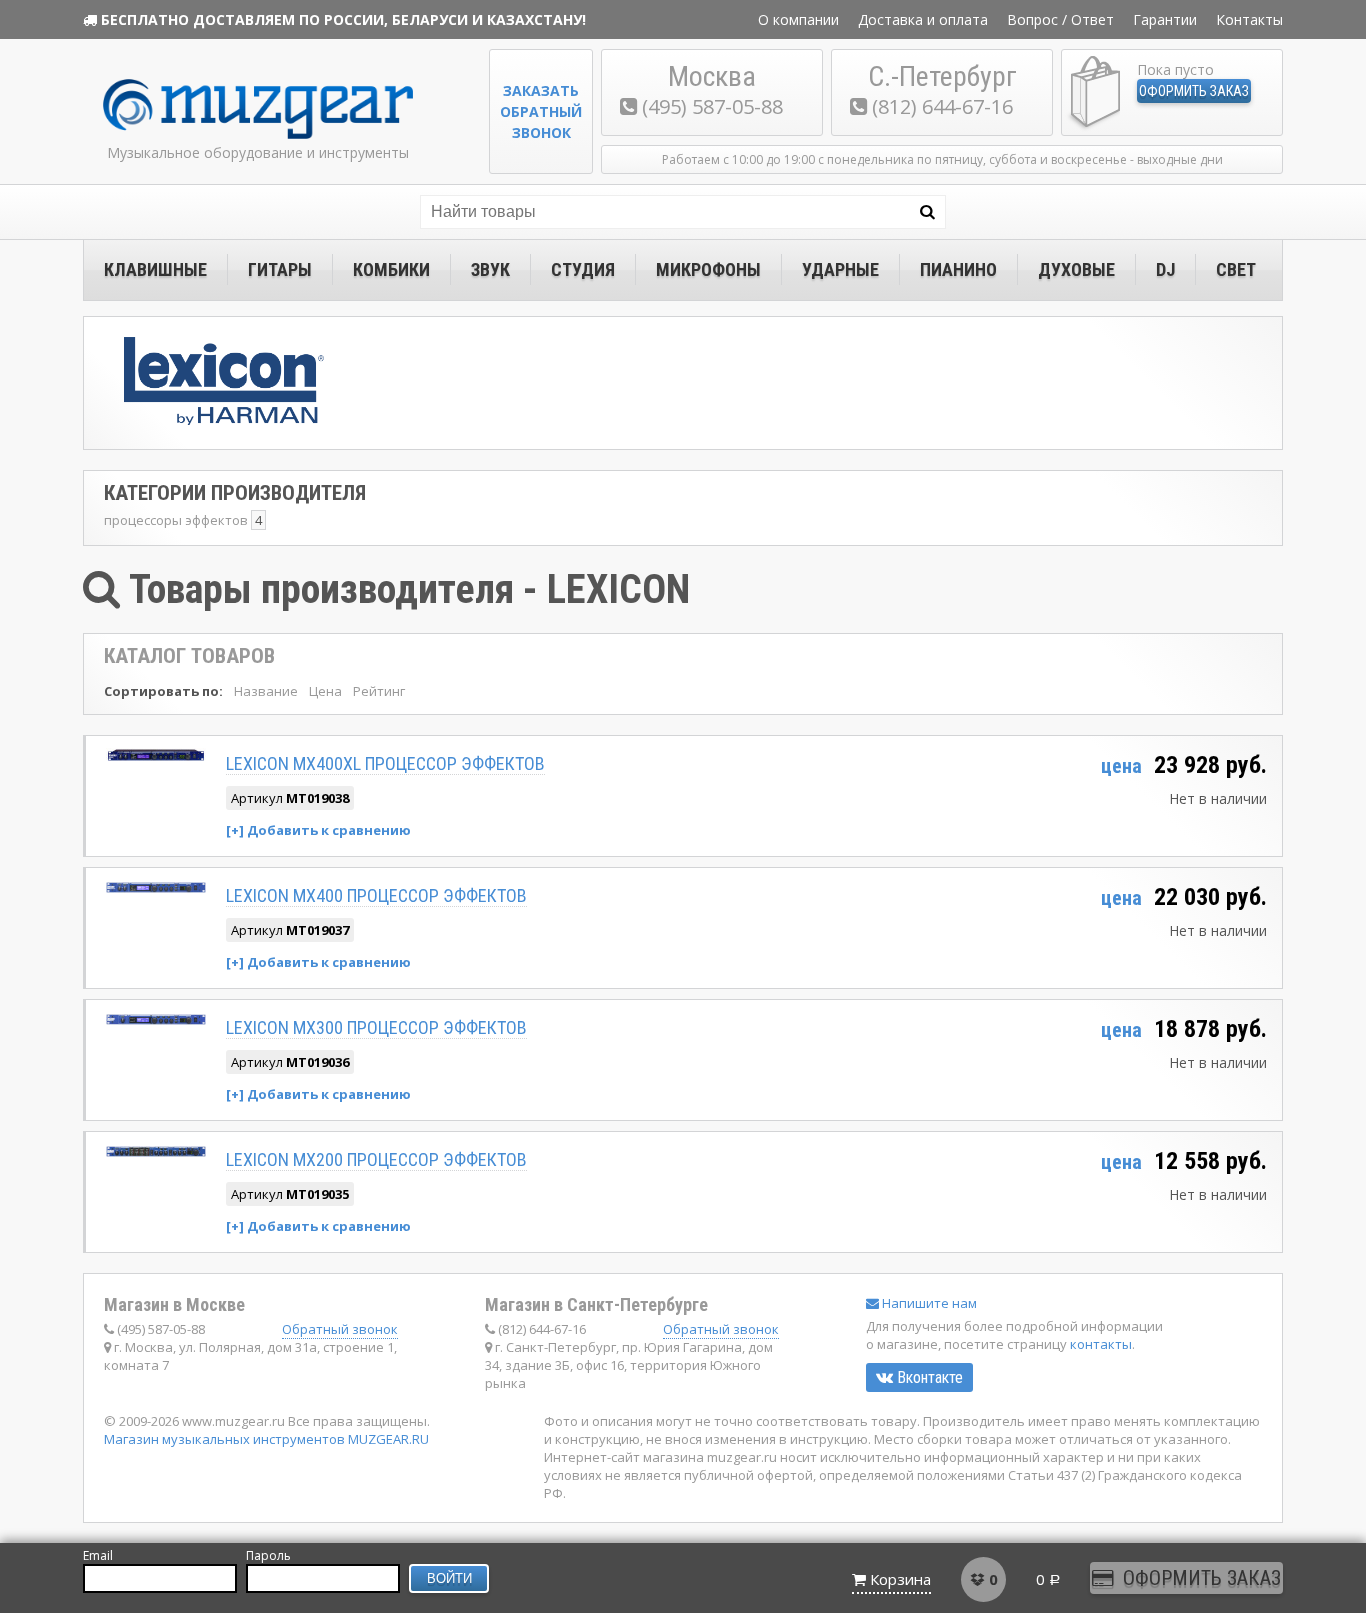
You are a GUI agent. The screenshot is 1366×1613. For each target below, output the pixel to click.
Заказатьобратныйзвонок (541, 111)
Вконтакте (928, 1377)
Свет (1236, 269)
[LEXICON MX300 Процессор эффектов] (156, 1019)
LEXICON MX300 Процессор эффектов (376, 1027)
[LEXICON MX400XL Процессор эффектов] (156, 755)
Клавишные (155, 269)
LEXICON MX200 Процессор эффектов (376, 1159)
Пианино (958, 269)
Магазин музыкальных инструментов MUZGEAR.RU (266, 1439)
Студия (583, 269)
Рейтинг (379, 691)
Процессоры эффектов (176, 520)
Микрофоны (708, 269)
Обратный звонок (340, 1329)
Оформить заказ (1194, 91)
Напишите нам (928, 1303)
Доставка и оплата (923, 19)
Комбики (391, 269)
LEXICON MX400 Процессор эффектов (376, 895)
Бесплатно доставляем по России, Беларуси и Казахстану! (343, 19)
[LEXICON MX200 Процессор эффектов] (156, 1151)
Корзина (900, 1579)
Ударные (840, 269)
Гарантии (1165, 19)
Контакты (1249, 19)
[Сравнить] (318, 829)
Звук (490, 269)
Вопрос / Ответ (1060, 19)
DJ (1165, 269)
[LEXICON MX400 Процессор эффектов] (156, 887)
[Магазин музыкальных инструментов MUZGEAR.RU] (258, 134)
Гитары (280, 269)
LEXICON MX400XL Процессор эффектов (385, 763)
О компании (798, 19)
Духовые (1076, 269)
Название (266, 691)
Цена (325, 691)
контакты (1101, 1344)
